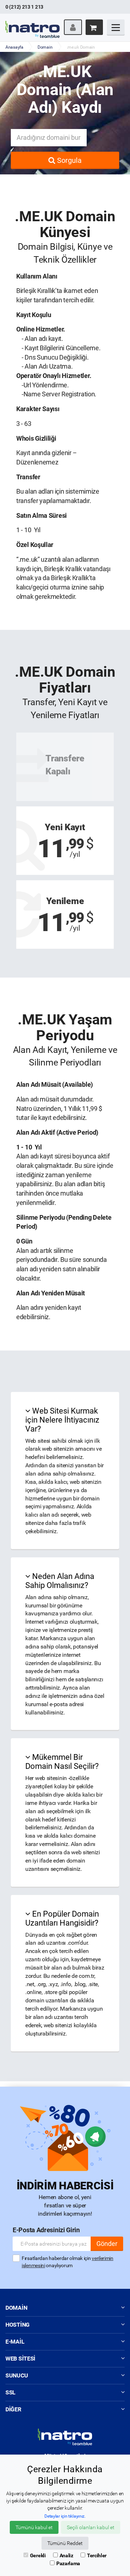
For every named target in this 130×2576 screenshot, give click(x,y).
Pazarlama (68, 2563)
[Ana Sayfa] (32, 23)
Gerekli (38, 2555)
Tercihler (97, 2555)
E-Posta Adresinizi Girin (46, 2230)
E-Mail (15, 2342)
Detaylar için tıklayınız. (65, 2516)
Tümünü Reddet (65, 2543)
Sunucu (17, 2375)
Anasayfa (14, 47)
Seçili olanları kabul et (91, 2527)
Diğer (13, 2409)
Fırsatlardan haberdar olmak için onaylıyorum (68, 2262)
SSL (10, 2392)
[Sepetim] (94, 27)
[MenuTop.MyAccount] (73, 27)
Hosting (18, 2325)
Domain (45, 47)
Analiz (66, 2555)
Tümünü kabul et (34, 2527)
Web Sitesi (20, 2359)
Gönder (107, 2244)
